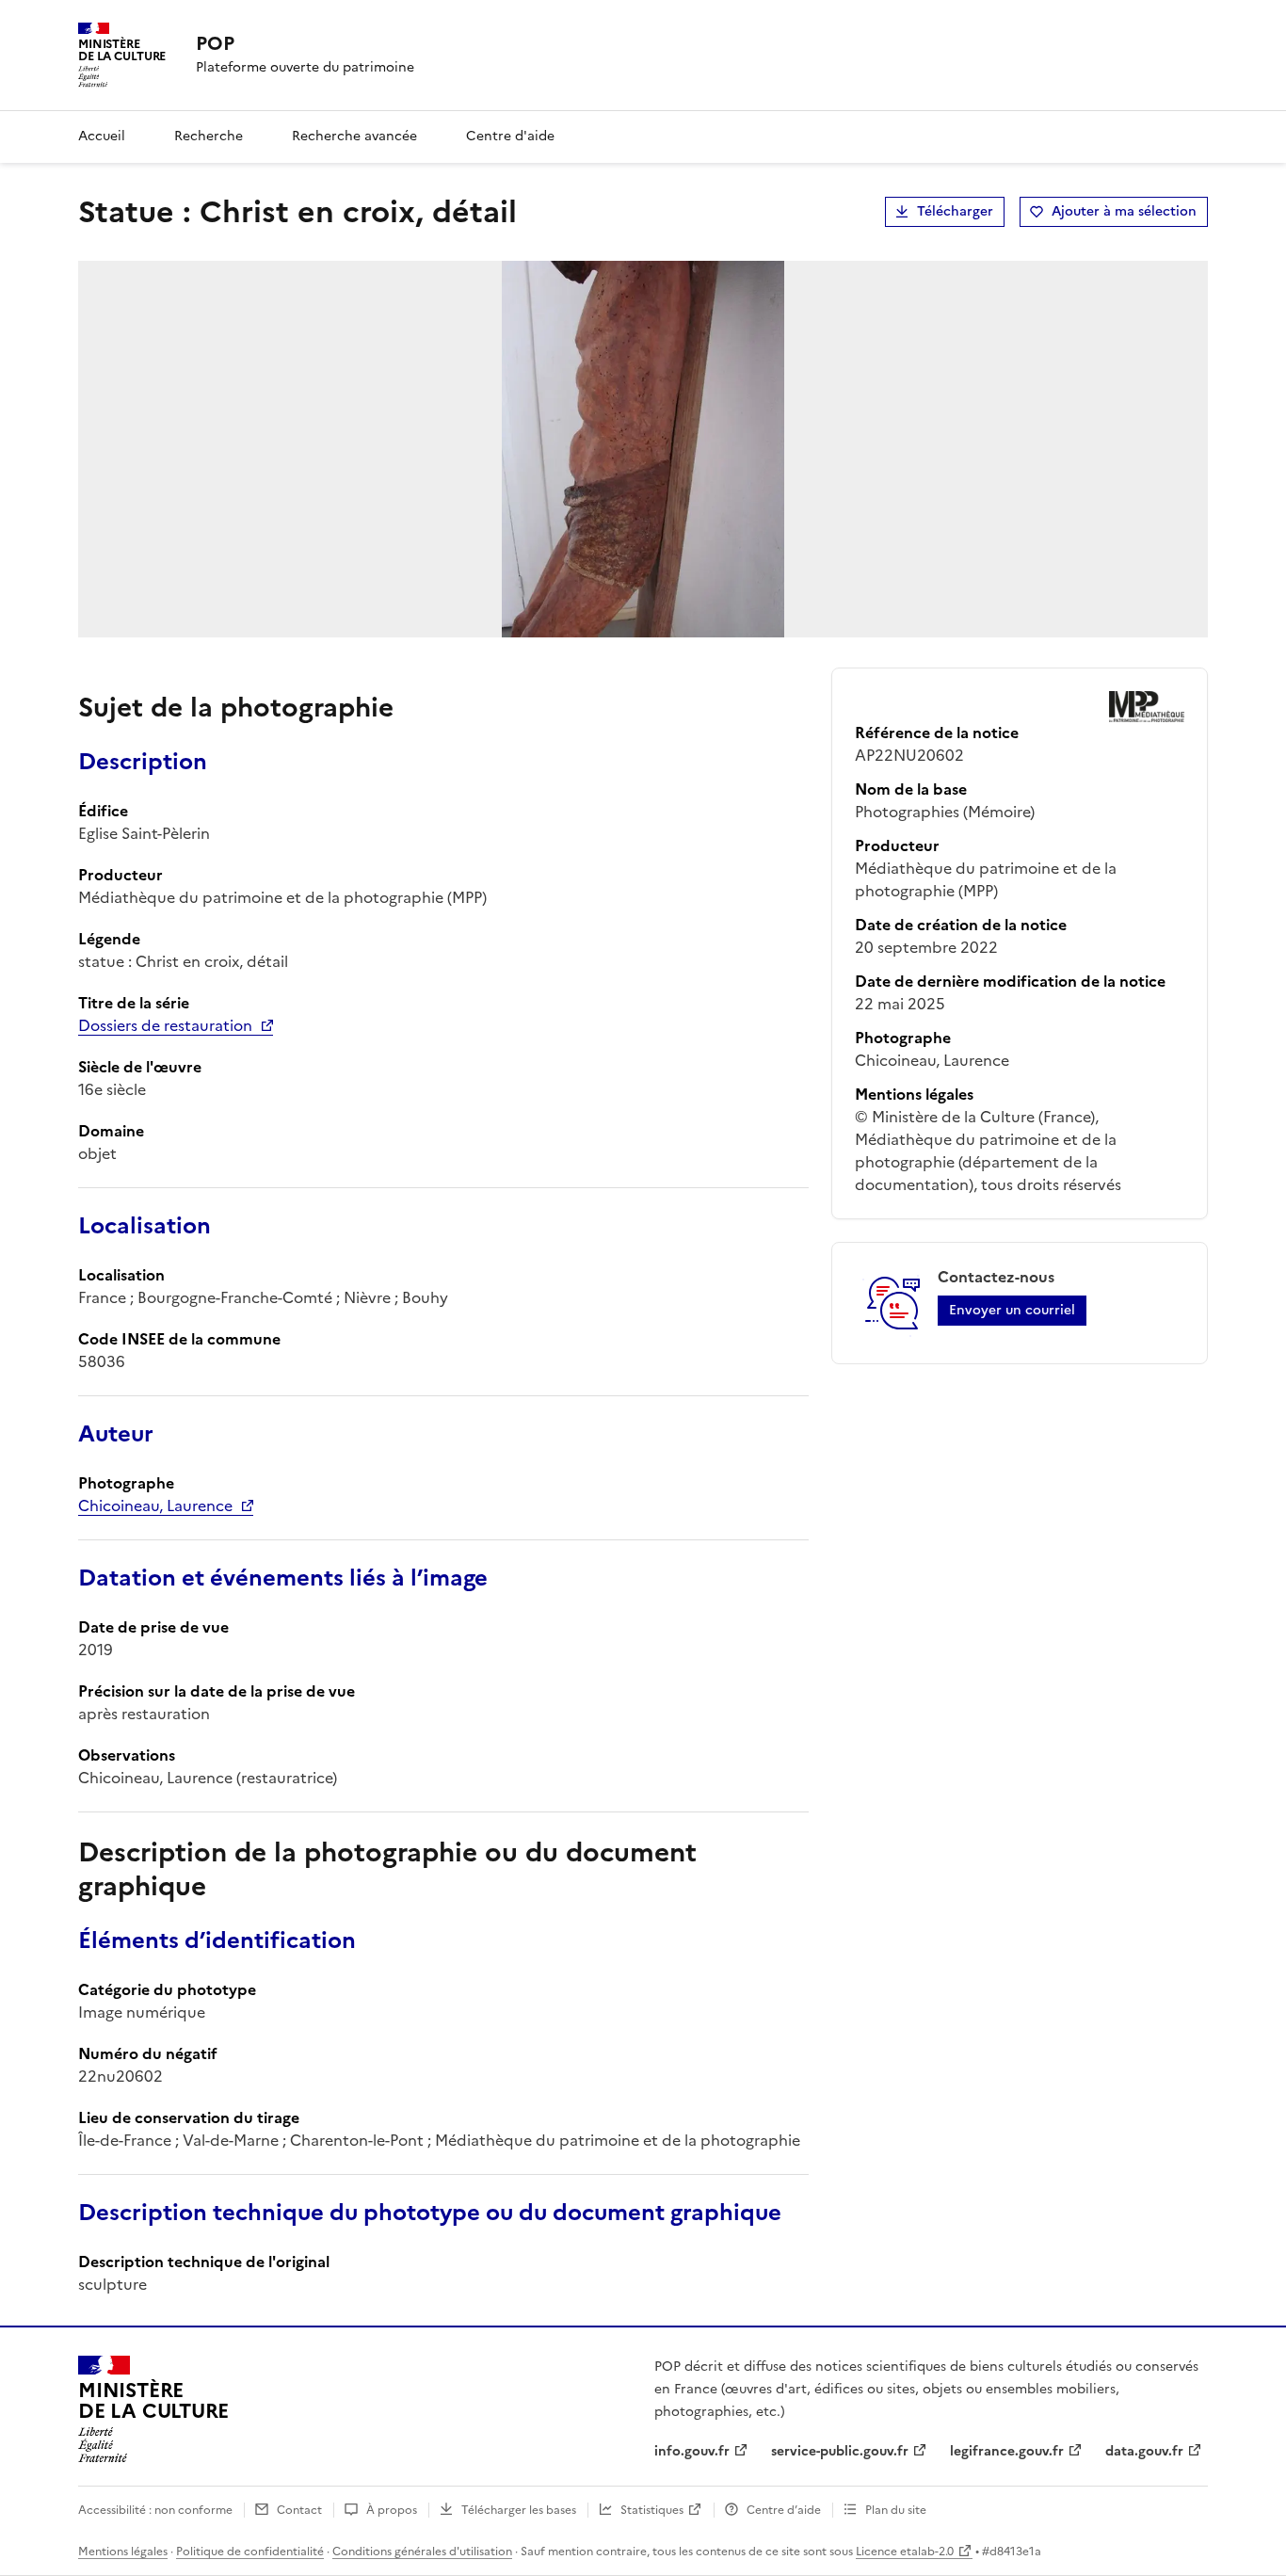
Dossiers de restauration (165, 1025)
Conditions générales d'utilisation (422, 2552)
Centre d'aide (510, 136)
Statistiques (652, 2510)
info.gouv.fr (692, 2451)
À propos (392, 2510)
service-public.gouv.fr (840, 2451)
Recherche (209, 136)
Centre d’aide (784, 2510)
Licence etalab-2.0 (905, 2552)
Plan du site (896, 2510)
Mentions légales (123, 2552)
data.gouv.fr (1144, 2451)
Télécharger (955, 211)
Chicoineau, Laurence (155, 1505)
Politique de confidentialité (250, 2552)
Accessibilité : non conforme (155, 2510)
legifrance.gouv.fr (1007, 2451)
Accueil (102, 136)
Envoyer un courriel (1012, 1310)
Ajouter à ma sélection (1124, 211)
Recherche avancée (354, 136)
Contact (299, 2510)
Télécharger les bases (519, 2510)
